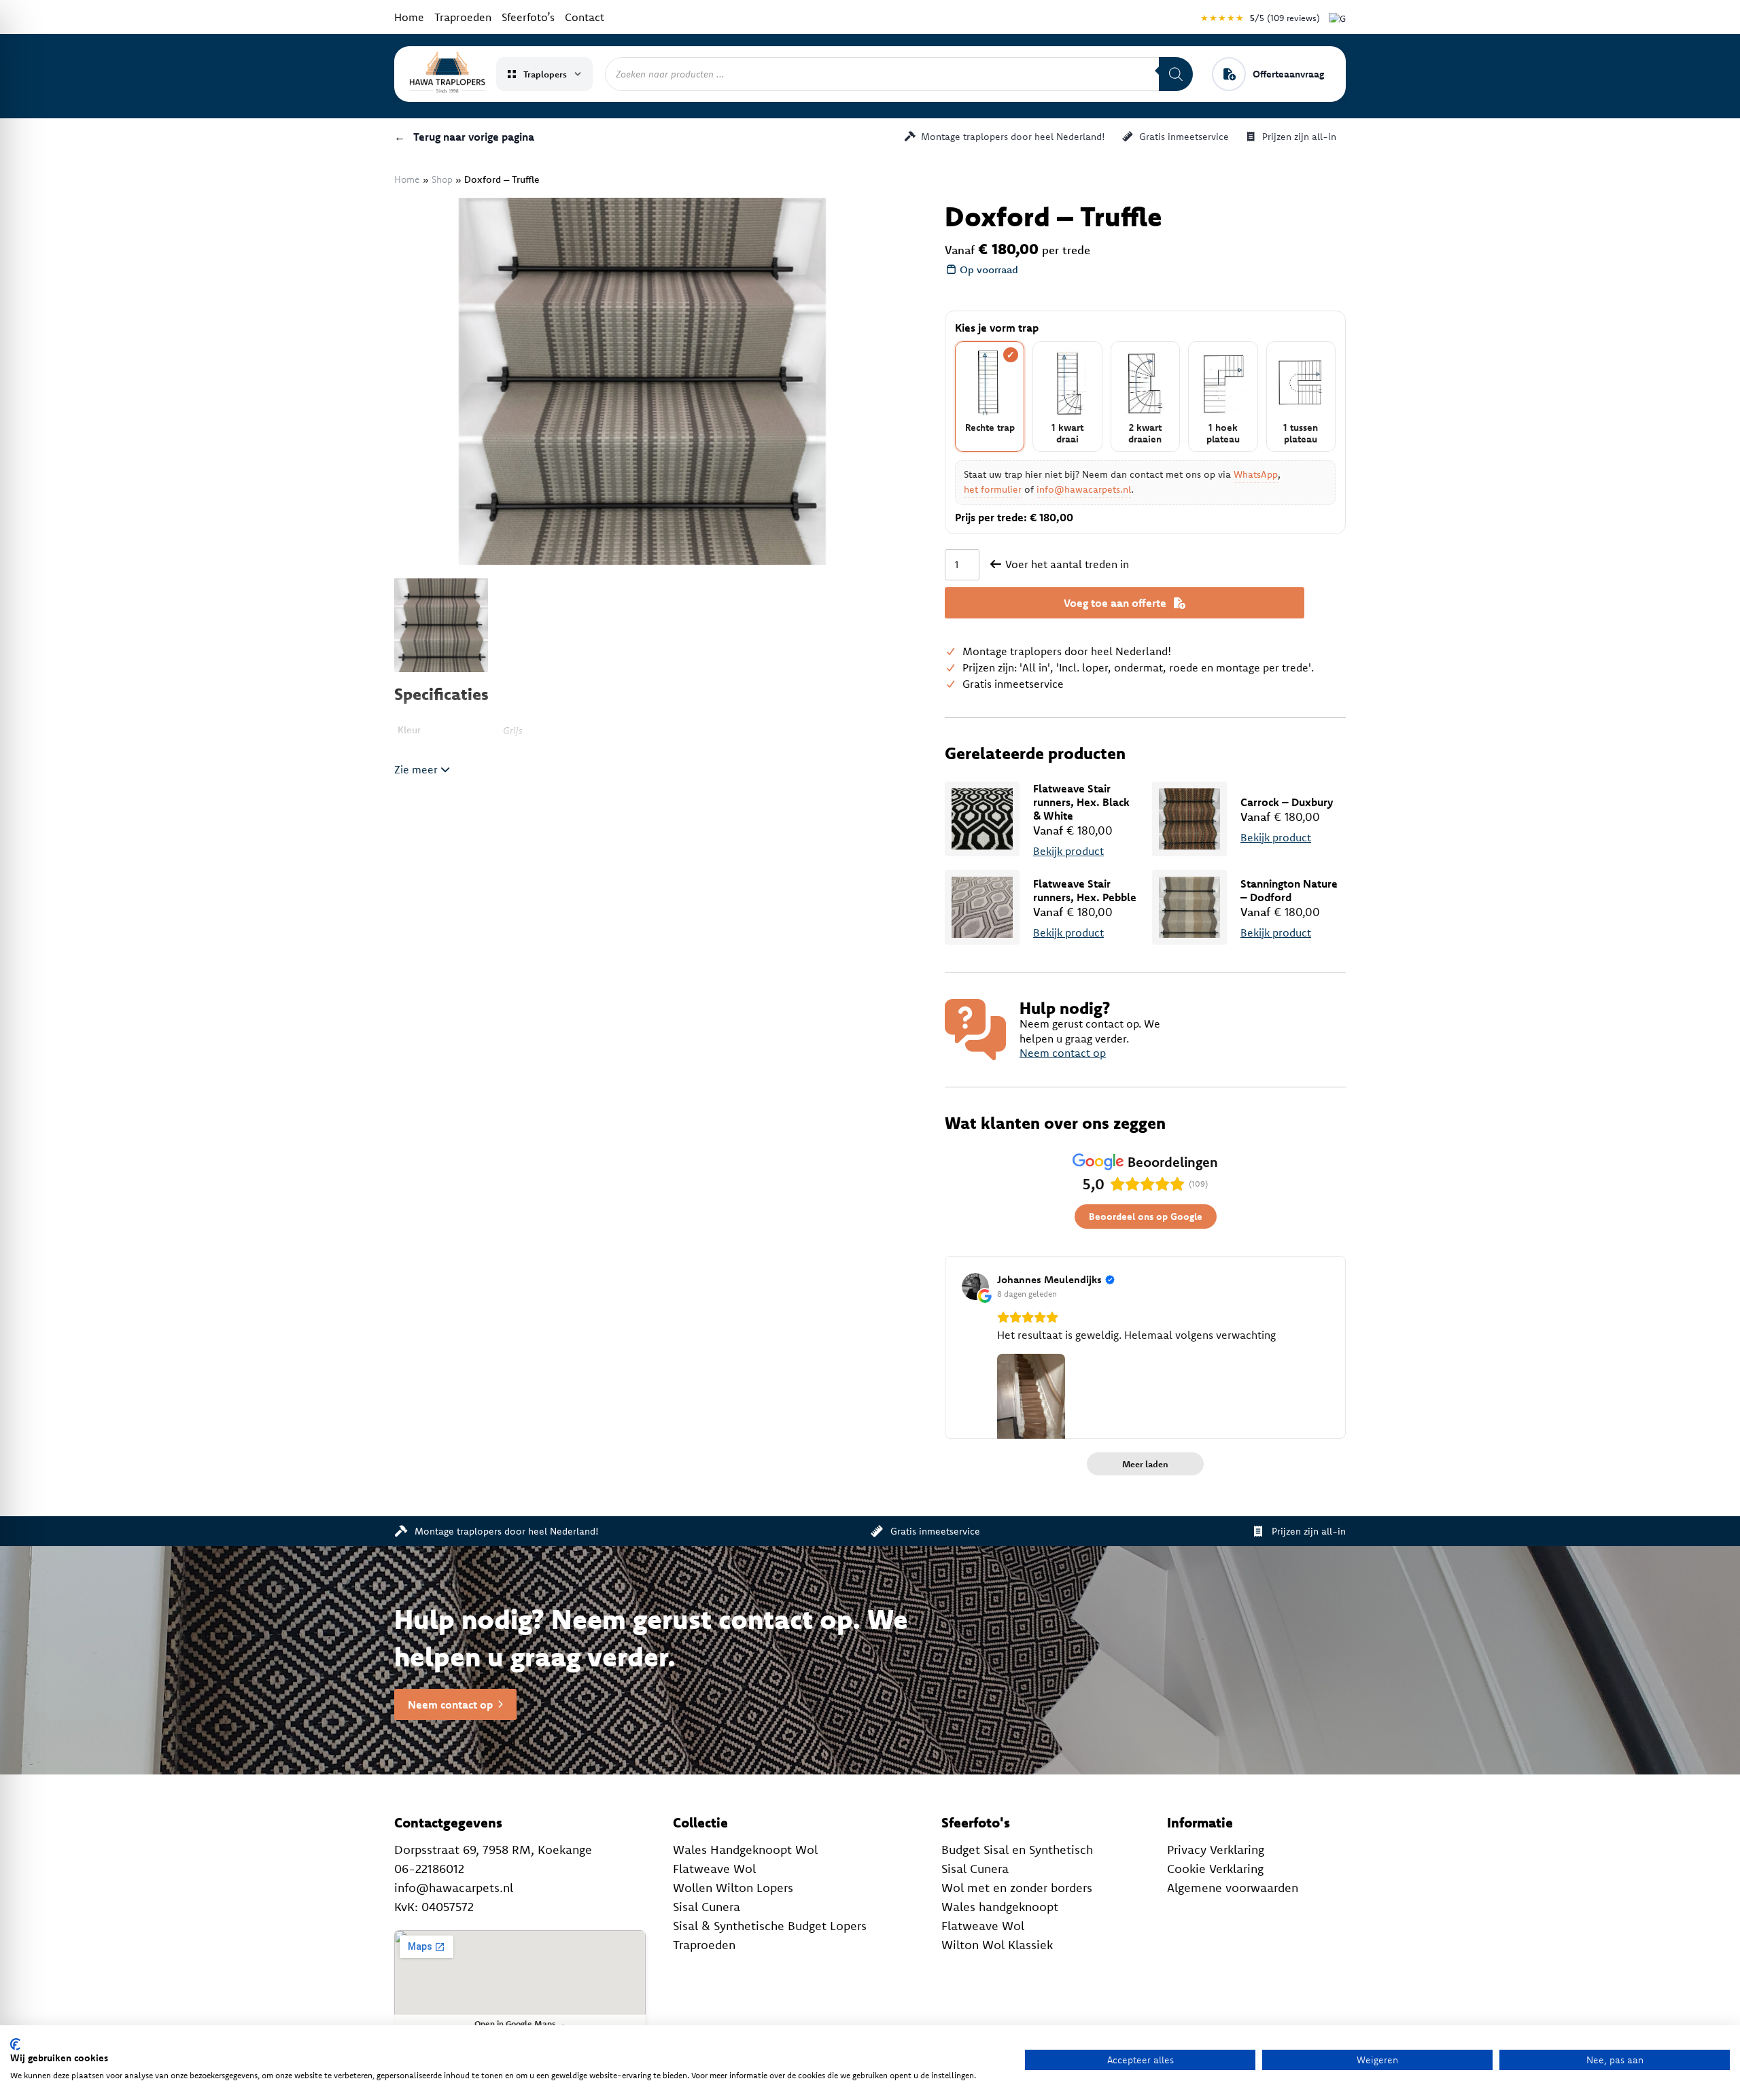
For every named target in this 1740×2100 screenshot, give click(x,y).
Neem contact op (1063, 1053)
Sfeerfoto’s (528, 17)
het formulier (993, 489)
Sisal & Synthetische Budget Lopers (770, 1926)
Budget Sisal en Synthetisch (1017, 1850)
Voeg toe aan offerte (1115, 603)
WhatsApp (1256, 474)
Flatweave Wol (714, 1869)
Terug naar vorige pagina (464, 137)
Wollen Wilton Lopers (733, 1888)
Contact (585, 17)
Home (409, 17)
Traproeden (463, 17)
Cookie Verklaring (1215, 1869)
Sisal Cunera (707, 1907)
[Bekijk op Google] (975, 1287)
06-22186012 (429, 1869)
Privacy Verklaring (1216, 1850)
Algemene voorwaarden (1233, 1888)
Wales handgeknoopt (1000, 1907)
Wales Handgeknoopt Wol (745, 1850)
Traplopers (545, 74)
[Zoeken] (1176, 74)
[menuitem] (441, 625)
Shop (442, 179)
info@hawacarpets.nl (1084, 489)
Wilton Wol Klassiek (997, 1945)
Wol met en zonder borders (1017, 1888)
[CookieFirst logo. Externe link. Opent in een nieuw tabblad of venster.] (15, 2044)
